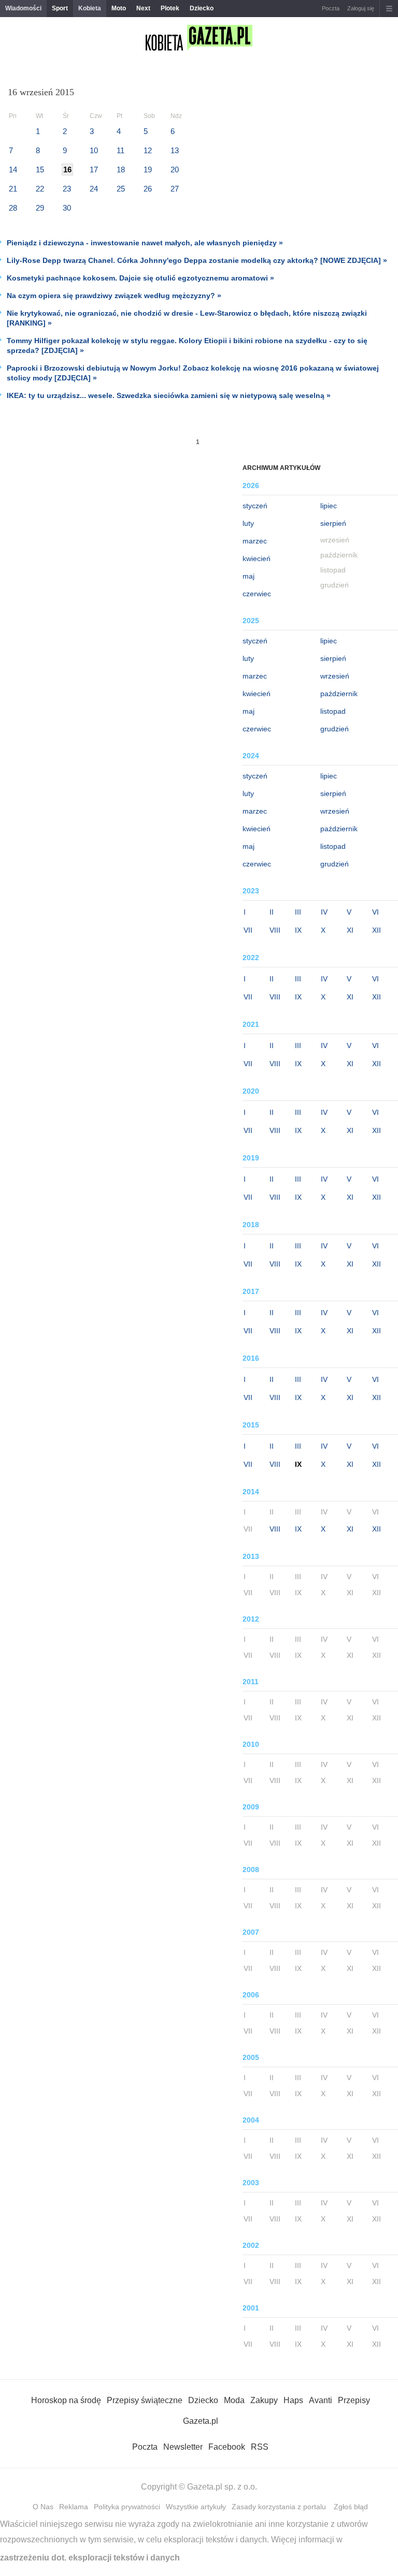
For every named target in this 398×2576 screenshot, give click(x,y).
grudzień (335, 729)
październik (339, 694)
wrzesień (335, 676)
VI (375, 912)
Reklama (74, 2507)
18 (121, 170)
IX (298, 930)
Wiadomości (23, 8)
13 (175, 150)
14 (13, 170)
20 (175, 170)
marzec (255, 541)
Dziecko (202, 8)
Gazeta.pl (201, 2421)
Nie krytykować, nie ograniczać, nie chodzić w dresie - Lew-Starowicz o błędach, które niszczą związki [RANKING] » (187, 318)
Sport (60, 8)
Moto (119, 8)
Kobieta (90, 8)
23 (67, 189)
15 (40, 170)
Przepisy (354, 2400)
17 (94, 170)
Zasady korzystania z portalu (279, 2507)
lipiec (329, 506)
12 (148, 150)
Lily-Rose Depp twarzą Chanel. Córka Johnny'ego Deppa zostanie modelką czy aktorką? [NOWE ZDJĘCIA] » (197, 260)
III (298, 912)
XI (350, 930)
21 (13, 189)
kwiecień (257, 558)
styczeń (255, 506)
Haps (293, 2400)
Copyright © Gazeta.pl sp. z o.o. (199, 2487)
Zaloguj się (361, 8)
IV (324, 912)
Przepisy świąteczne (145, 2400)
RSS (260, 2447)
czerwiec (257, 594)
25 (121, 189)
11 (120, 150)
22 (40, 189)
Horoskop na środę (66, 2400)
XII (376, 930)
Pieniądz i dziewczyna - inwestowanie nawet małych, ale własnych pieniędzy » (145, 243)
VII (248, 930)
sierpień (333, 523)
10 (94, 150)
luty (248, 523)
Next (143, 8)
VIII (275, 930)
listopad (333, 711)
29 (40, 208)
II (272, 912)
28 (13, 208)
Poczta (331, 8)
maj (248, 576)
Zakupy (264, 2400)
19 (148, 170)
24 (94, 189)
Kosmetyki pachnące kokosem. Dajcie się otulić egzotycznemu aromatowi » (140, 278)
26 (148, 189)
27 (175, 189)
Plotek (170, 8)
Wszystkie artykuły (196, 2507)
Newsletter (183, 2447)
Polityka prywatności (127, 2507)
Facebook (227, 2447)
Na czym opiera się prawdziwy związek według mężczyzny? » (114, 296)
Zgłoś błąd (351, 2507)
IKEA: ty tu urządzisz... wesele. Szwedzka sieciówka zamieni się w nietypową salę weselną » (169, 395)
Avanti (321, 2400)
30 (67, 208)
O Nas (43, 2507)
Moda (234, 2400)
